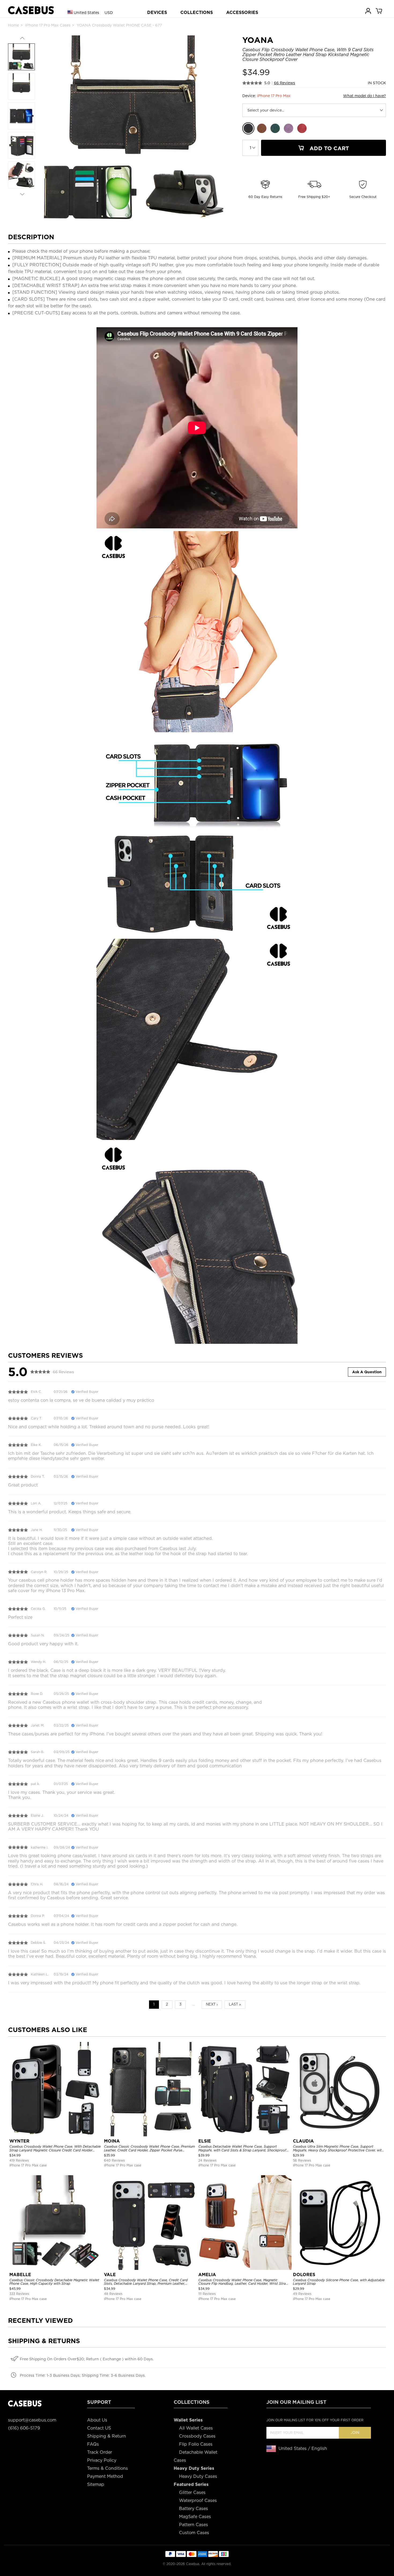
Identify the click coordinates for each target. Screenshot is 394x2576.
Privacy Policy (102, 2460)
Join (355, 2433)
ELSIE (205, 2141)
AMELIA (207, 2275)
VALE (110, 2275)
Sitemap (96, 2484)
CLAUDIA (303, 2141)
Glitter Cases (192, 2492)
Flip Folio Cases (196, 2444)
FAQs (93, 2444)
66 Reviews (285, 83)
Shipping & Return (107, 2436)
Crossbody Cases (197, 2436)
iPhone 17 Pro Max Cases (48, 25)
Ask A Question (367, 1372)
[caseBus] (31, 10)
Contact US (99, 2428)
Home (14, 25)
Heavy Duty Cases (198, 2476)
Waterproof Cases (198, 2500)
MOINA (112, 2141)
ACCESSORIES (242, 12)
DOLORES (304, 2275)
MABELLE (20, 2275)
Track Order (100, 2452)
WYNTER (19, 2141)
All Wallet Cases (196, 2428)
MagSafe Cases (195, 2517)
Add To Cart (328, 148)
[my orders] (369, 11)
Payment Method (105, 2476)
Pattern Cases (194, 2525)
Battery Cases (194, 2509)
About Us (97, 2420)
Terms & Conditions (107, 2468)
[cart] (379, 11)
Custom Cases (194, 2533)
